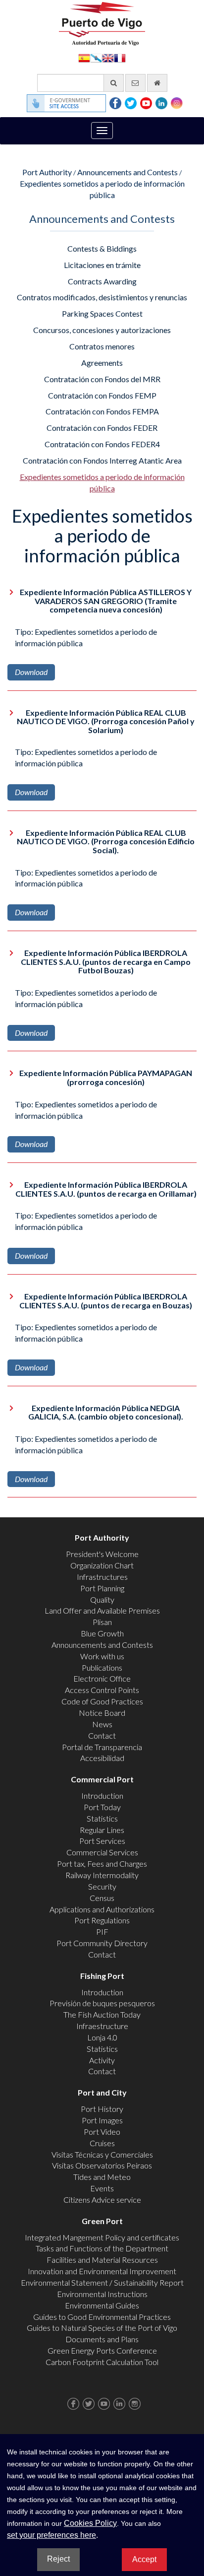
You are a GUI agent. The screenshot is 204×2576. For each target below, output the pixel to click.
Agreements (102, 363)
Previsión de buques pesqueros (102, 2003)
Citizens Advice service (102, 2200)
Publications (102, 1667)
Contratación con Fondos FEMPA (102, 411)
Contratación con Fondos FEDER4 (102, 444)
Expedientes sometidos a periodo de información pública (102, 482)
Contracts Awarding (102, 281)
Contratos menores (102, 346)
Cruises (102, 2143)
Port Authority (47, 172)
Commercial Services (102, 1852)
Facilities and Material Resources (102, 2260)
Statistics (102, 1818)
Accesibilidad (102, 1758)
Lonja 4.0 (102, 2037)
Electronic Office (102, 1678)
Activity (102, 2060)
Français (120, 57)
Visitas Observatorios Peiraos (102, 2165)
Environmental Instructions (102, 2294)
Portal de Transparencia (102, 1747)
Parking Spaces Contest (102, 313)
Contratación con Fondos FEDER (102, 428)
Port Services (102, 1841)
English (108, 57)
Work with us (102, 1656)
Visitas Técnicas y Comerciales (102, 2154)
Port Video (102, 2132)
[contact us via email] (135, 83)
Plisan (102, 1622)
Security (102, 1886)
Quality (102, 1599)
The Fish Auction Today (102, 2014)
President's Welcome (102, 1554)
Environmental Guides (102, 2305)
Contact (102, 1735)
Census (102, 1898)
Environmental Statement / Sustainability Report (102, 2282)
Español (84, 57)
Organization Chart (102, 1565)
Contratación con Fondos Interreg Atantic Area (102, 460)
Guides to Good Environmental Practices (102, 2317)
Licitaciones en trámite (102, 265)
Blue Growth (102, 1633)
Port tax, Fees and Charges (102, 1864)
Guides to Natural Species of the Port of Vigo (102, 2328)
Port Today (102, 1807)
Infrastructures (102, 1577)
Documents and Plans (102, 2339)
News (102, 1724)
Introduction (102, 1796)
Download (31, 672)
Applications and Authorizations (102, 1909)
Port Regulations (102, 1920)
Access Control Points (102, 1690)
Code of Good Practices (102, 1701)
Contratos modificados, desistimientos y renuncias (102, 297)
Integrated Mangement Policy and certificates (102, 2237)
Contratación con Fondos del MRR (102, 379)
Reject (58, 2559)
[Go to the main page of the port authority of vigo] (102, 23)
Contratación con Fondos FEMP (102, 395)
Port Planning (102, 1588)
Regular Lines (102, 1830)
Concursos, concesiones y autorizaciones (102, 330)
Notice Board (102, 1713)
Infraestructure (102, 2026)
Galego (96, 57)
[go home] (157, 83)
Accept (144, 2559)
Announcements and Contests (127, 172)
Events (102, 2188)
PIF (102, 1932)
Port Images (102, 2120)
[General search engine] (114, 83)
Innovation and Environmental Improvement (102, 2271)
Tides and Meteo (102, 2177)
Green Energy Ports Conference (102, 2350)
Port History (102, 2109)
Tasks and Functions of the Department (102, 2248)
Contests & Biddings (102, 248)
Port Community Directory (102, 1943)
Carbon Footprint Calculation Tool (102, 2362)
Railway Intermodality (102, 1875)
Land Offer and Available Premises (102, 1610)
